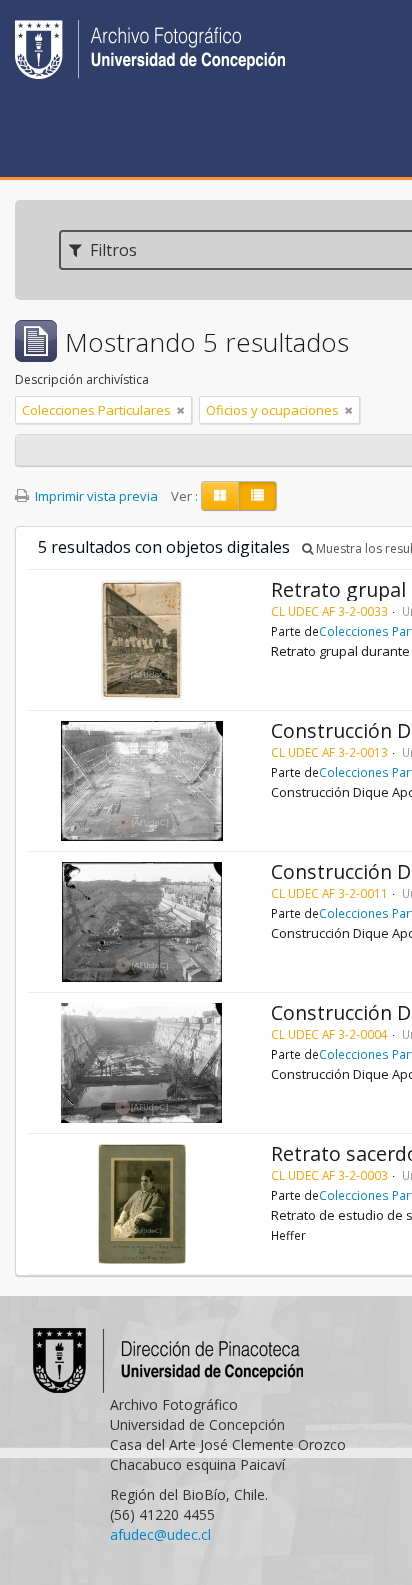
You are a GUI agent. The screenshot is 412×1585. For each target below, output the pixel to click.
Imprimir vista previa (95, 496)
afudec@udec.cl (160, 1534)
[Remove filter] (181, 410)
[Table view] (257, 496)
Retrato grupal (338, 589)
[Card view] (220, 496)
